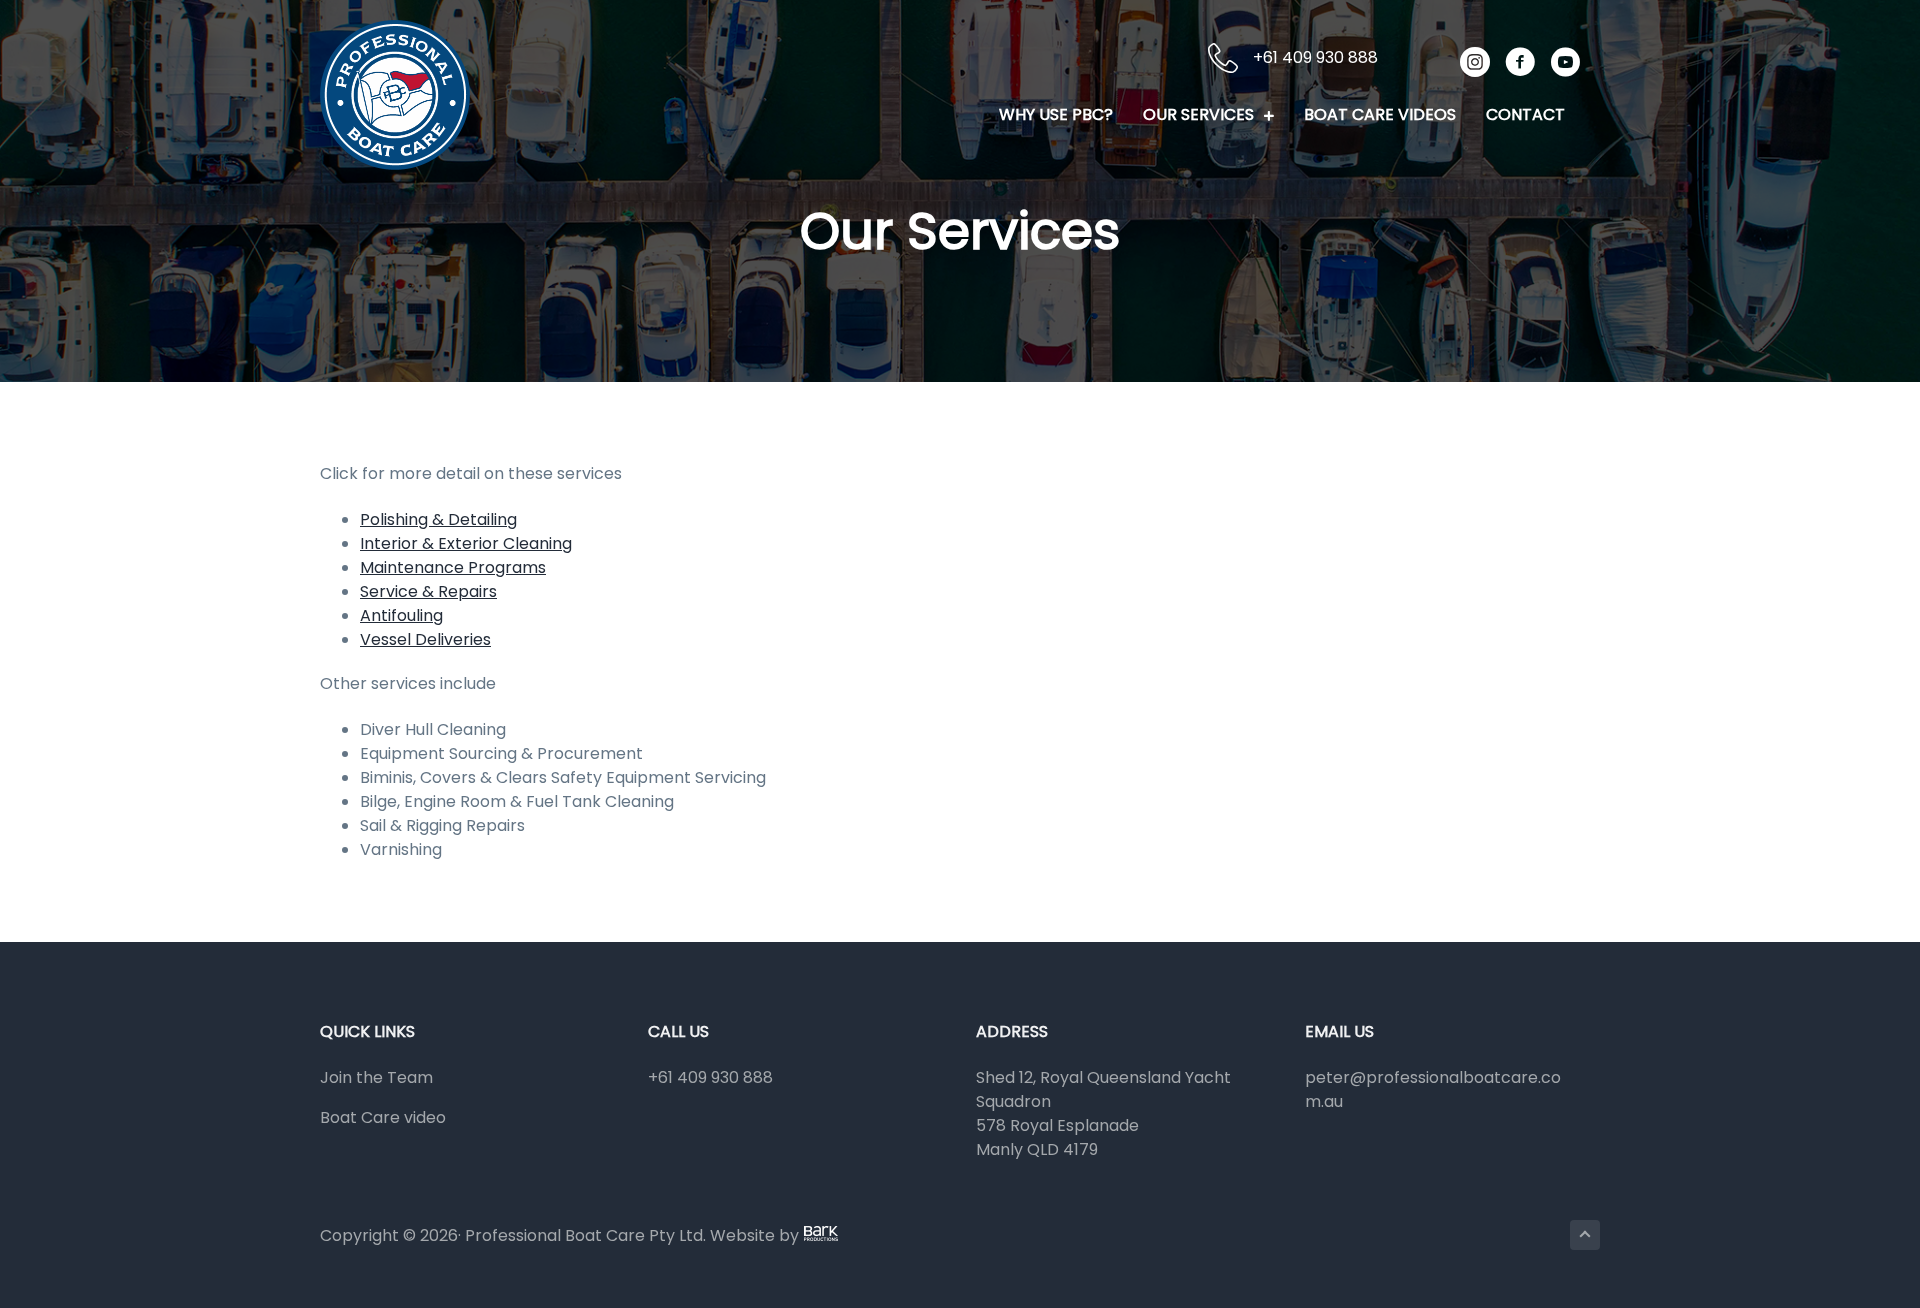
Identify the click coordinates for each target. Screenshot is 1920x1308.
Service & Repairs (428, 591)
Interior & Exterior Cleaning (466, 543)
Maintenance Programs (453, 567)
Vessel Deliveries (425, 639)
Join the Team (376, 1077)
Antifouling (401, 615)
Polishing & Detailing (438, 519)
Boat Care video (383, 1117)
